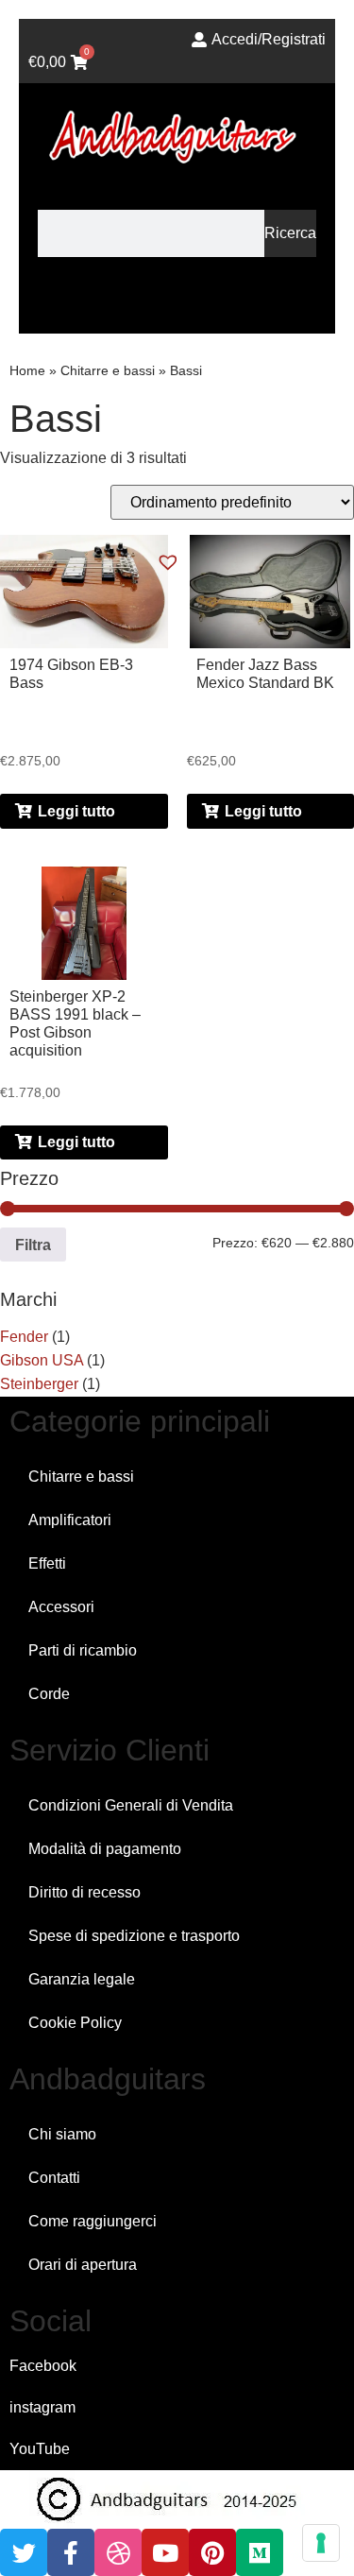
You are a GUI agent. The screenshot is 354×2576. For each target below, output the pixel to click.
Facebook (43, 2366)
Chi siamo (62, 2134)
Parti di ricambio (83, 1650)
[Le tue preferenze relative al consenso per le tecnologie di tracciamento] (321, 2543)
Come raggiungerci (93, 2221)
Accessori (61, 1607)
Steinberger (39, 1384)
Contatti (54, 2178)
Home (27, 371)
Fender (24, 1337)
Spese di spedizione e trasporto (134, 1936)
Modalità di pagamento (105, 1849)
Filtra (33, 1245)
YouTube (40, 2449)
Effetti (47, 1563)
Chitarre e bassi (108, 371)
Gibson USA (42, 1360)
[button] (177, 300)
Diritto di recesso (84, 1892)
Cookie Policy (75, 2023)
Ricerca (290, 233)
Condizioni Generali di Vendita (131, 1805)
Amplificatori (70, 1520)
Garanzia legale (82, 1979)
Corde (49, 1694)
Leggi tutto (76, 811)
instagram (42, 2407)
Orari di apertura (83, 2265)
